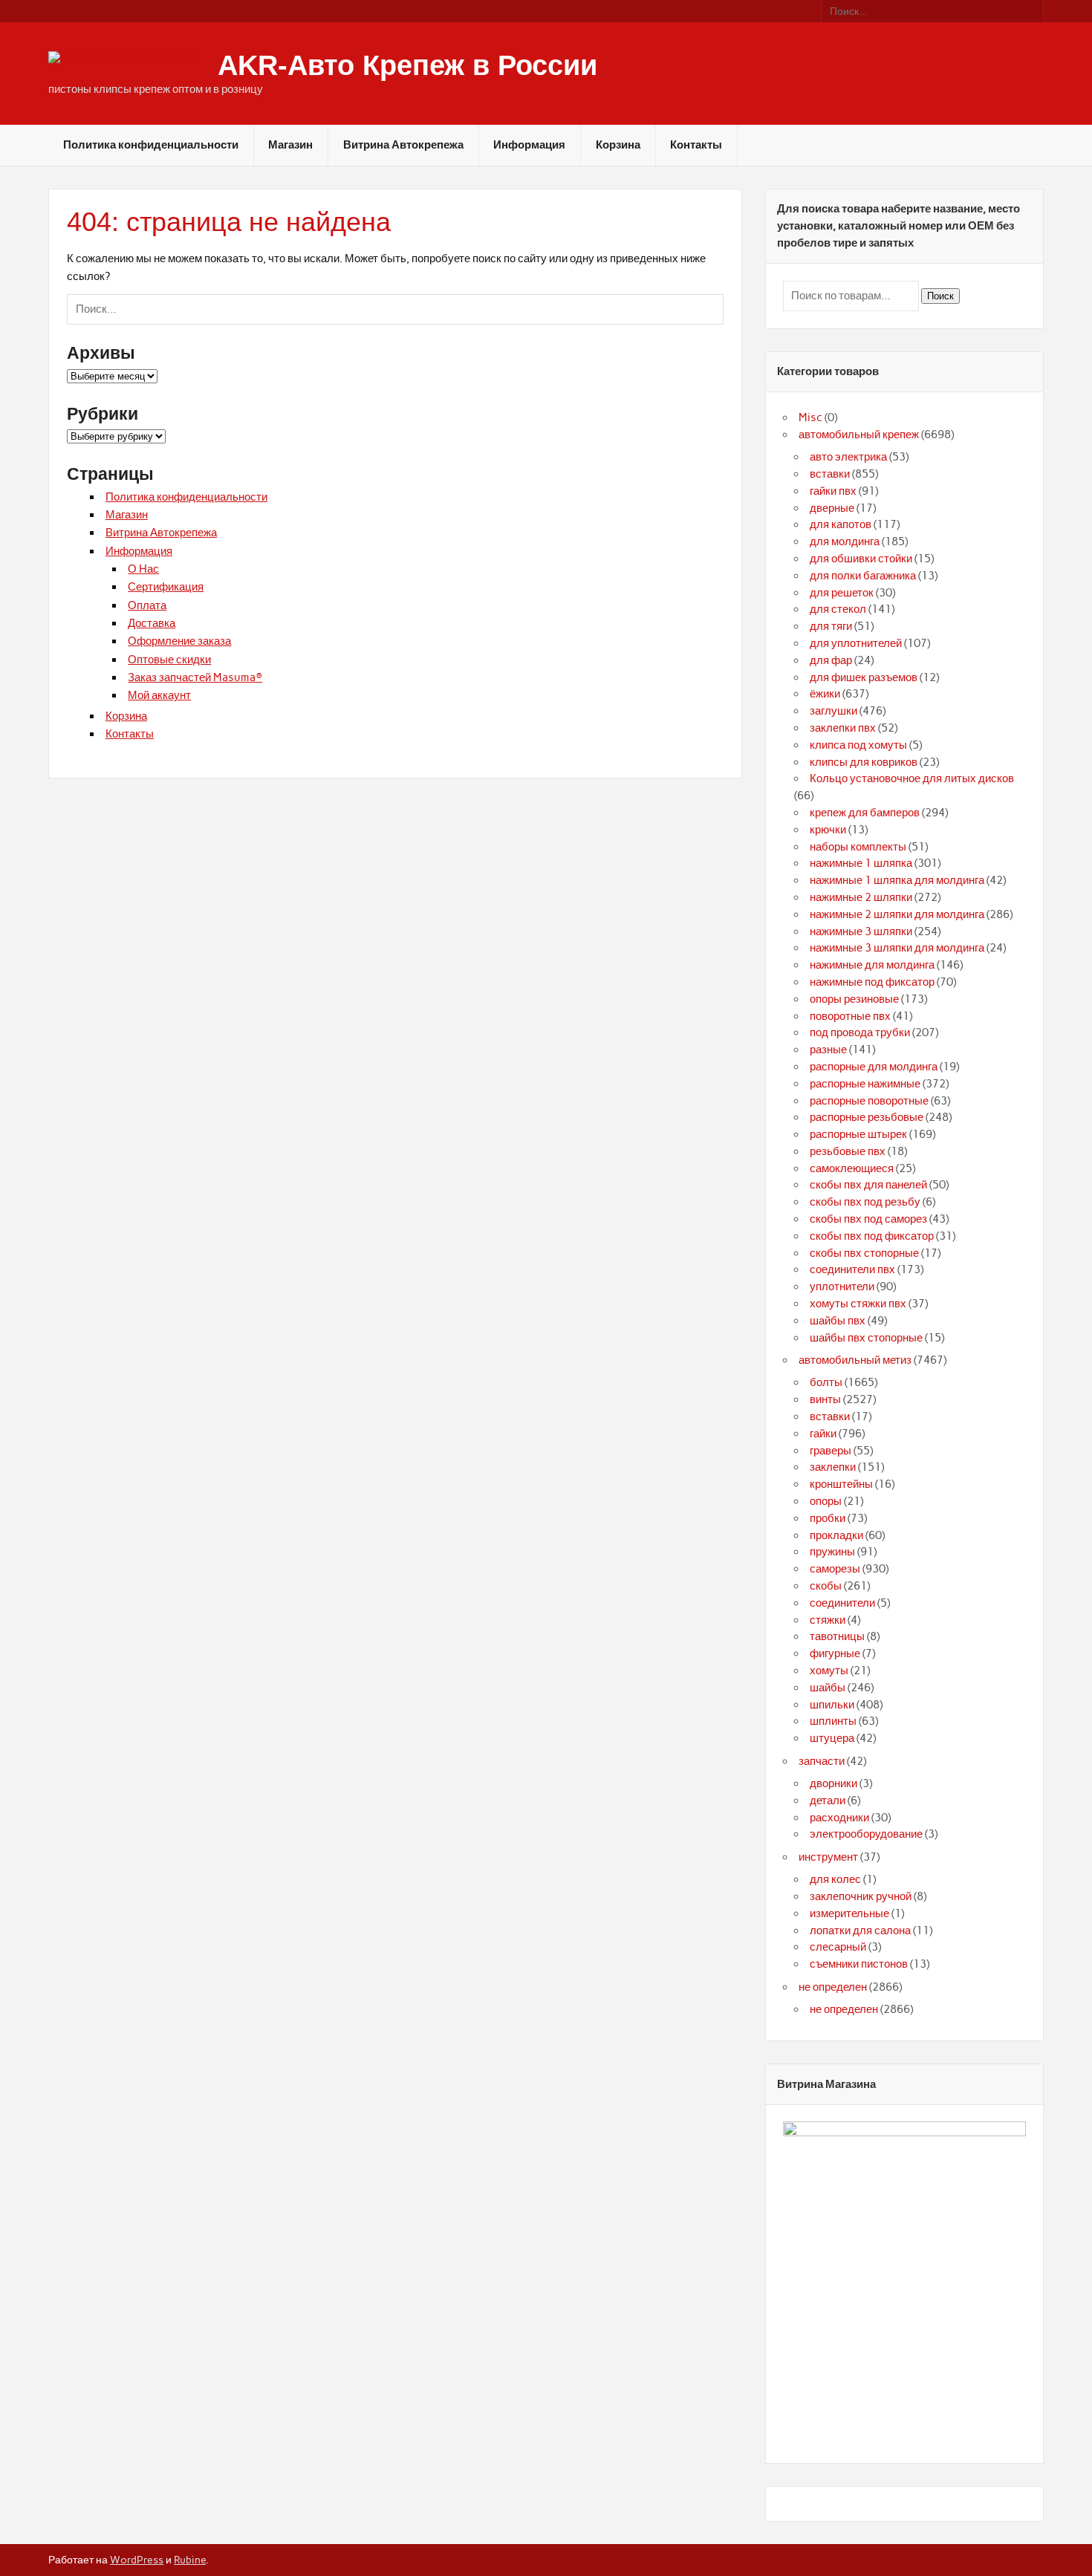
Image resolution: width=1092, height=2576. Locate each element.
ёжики (825, 694)
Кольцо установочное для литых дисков (912, 778)
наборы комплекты (858, 847)
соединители (842, 1603)
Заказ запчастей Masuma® (195, 677)
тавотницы (837, 1636)
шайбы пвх (838, 1321)
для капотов (841, 524)
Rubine (190, 2560)
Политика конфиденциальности (151, 145)
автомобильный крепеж (859, 435)
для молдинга (845, 541)
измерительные (849, 1913)
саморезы (835, 1569)
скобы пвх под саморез (868, 1219)
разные (828, 1050)
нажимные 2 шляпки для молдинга (897, 914)
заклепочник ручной (861, 1896)
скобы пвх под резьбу (865, 1202)
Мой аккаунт (159, 695)
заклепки (833, 1467)
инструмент (828, 1857)
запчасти (822, 1761)
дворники (833, 1783)
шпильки (832, 1705)
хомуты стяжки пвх (858, 1304)
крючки (828, 830)
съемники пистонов (859, 1964)
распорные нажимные (865, 1084)
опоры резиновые (854, 999)
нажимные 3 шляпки (861, 931)
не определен (833, 1987)
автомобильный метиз (855, 1360)
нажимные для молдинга (872, 965)
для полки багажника (863, 576)
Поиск (940, 296)
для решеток (842, 593)
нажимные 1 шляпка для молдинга (897, 880)
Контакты (696, 145)
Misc (810, 417)
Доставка (152, 623)
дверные (832, 508)
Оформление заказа (179, 641)
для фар (831, 660)
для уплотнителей (856, 643)
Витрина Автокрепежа (403, 145)
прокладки (836, 1535)
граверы (831, 1451)
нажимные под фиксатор (872, 982)
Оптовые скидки (169, 660)
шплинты (833, 1721)
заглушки (833, 711)
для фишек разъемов (864, 677)
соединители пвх (852, 1269)
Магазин (290, 145)
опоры (826, 1501)
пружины (832, 1552)
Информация (529, 145)
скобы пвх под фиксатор (872, 1236)
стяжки (828, 1620)
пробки (828, 1518)
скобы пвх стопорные (864, 1253)
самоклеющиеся (852, 1168)
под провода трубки (860, 1032)
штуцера (832, 1738)
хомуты (829, 1671)
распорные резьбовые (867, 1117)
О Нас (143, 569)
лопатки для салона (860, 1931)
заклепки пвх (843, 728)
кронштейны (841, 1484)
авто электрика (848, 457)
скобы (826, 1586)
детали (828, 1801)
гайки (823, 1434)
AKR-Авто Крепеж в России (407, 65)
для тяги (831, 626)
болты (826, 1382)
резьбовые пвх (848, 1151)
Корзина (618, 145)
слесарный (838, 1947)
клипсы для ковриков (864, 762)
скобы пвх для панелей (868, 1185)
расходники (839, 1818)
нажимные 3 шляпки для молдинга (897, 948)
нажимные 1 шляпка (861, 863)
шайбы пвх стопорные (866, 1338)
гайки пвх (833, 491)
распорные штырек (858, 1134)
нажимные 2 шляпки (861, 897)
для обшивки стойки (861, 559)
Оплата (147, 605)
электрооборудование (866, 1834)
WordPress (137, 2560)
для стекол (838, 609)
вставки (830, 474)
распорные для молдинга (874, 1067)
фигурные (835, 1653)
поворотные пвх (850, 1016)
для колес (835, 1879)
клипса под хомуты (858, 745)
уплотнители (842, 1287)
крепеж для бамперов (865, 813)
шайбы (828, 1688)
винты (825, 1399)
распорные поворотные (869, 1101)
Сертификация (166, 587)
